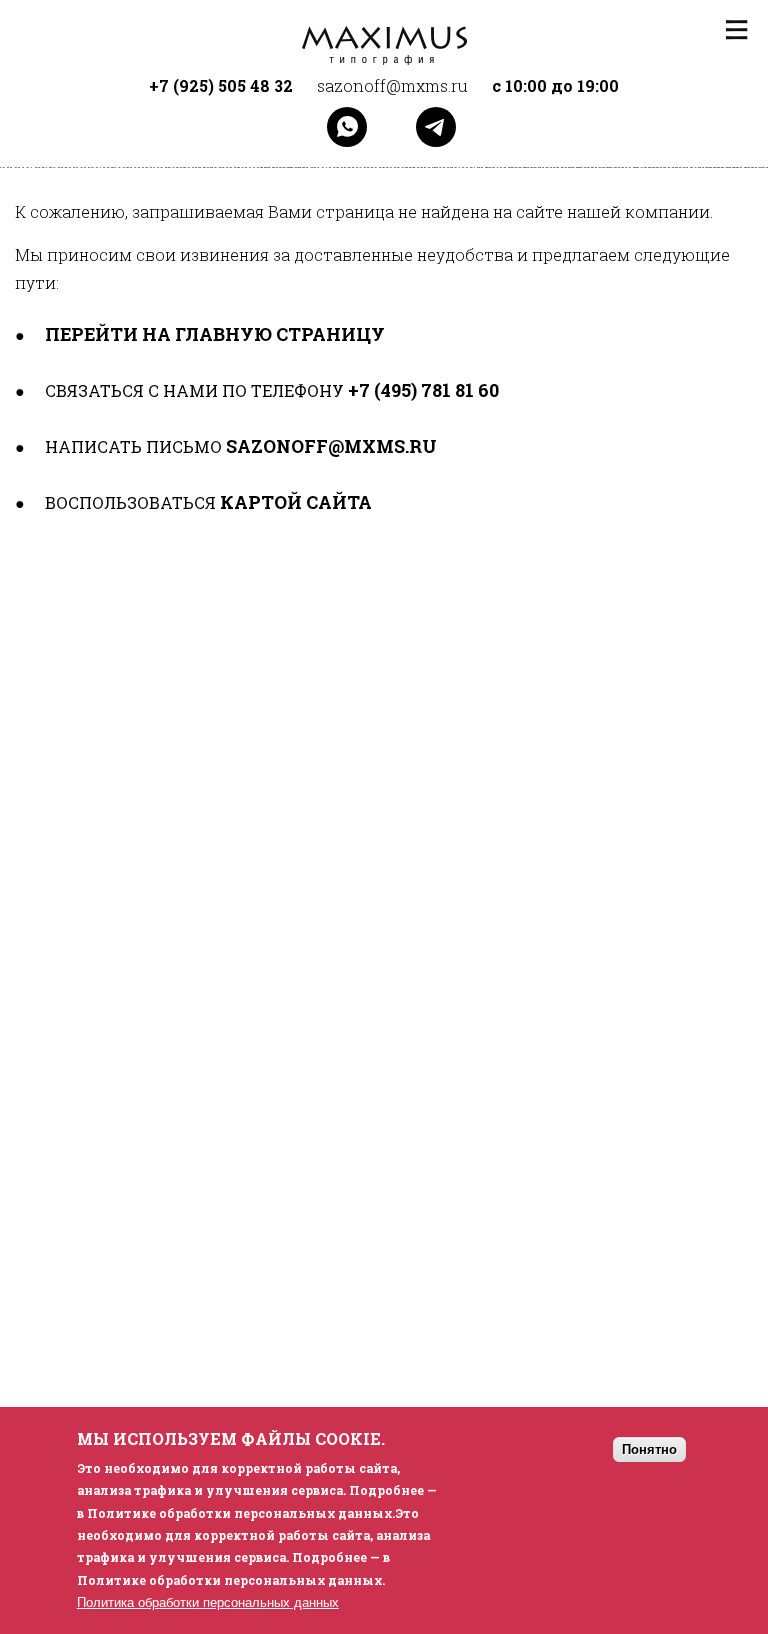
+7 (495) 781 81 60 (423, 390)
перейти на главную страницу (215, 334)
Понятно (649, 1449)
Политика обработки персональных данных (208, 1602)
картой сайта (296, 502)
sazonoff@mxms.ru (331, 446)
